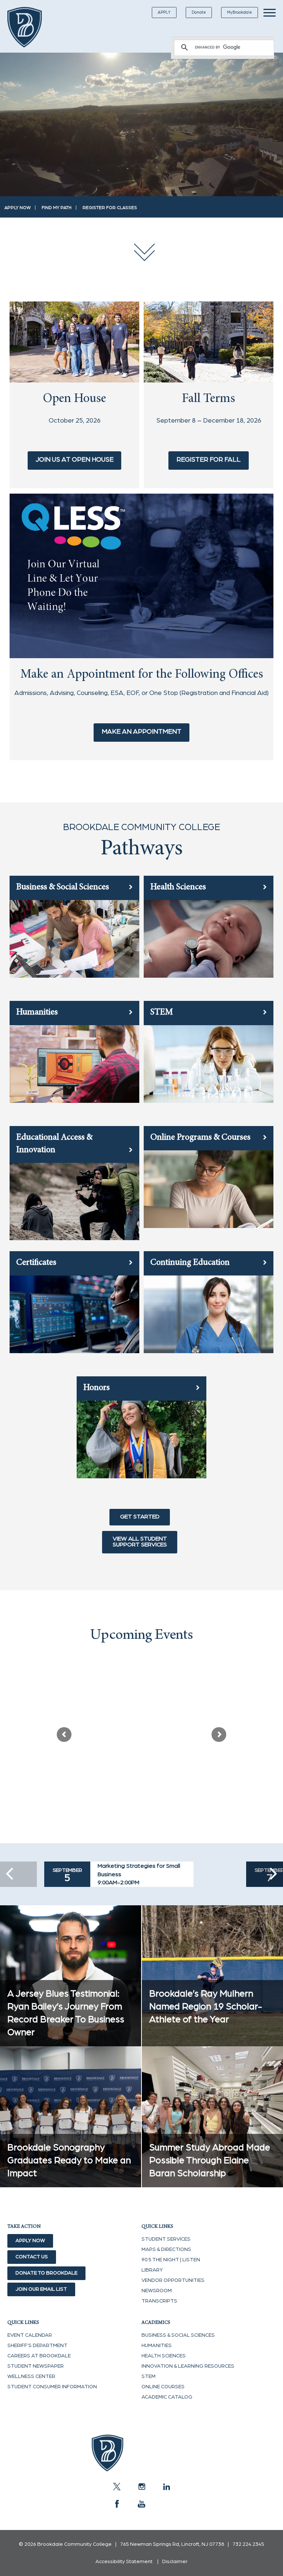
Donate (199, 12)
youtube (141, 2504)
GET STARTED (140, 1517)
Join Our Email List (41, 2289)
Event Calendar (30, 2335)
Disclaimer (175, 2562)
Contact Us (32, 2257)
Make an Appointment (141, 732)
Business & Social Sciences (178, 2335)
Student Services (166, 2239)
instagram (141, 2487)
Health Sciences (164, 2356)
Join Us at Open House (75, 460)
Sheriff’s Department (37, 2346)
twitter (117, 2487)
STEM (149, 2376)
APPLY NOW (18, 208)
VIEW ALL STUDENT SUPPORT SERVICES (140, 1542)
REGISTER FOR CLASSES (110, 208)
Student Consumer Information (52, 2387)
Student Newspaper (36, 2366)
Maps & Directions (166, 2249)
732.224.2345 (248, 2544)
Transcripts (159, 2301)
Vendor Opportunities (173, 2280)
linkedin (166, 2487)
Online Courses (163, 2387)
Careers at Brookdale (39, 2356)
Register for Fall (209, 460)
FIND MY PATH (57, 208)
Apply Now (30, 2241)
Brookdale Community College (30, 27)
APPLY (164, 12)
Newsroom (157, 2291)
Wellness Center (31, 2376)
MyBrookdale (240, 12)
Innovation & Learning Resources (188, 2366)
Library (152, 2270)
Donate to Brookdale (46, 2273)
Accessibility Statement (124, 2562)
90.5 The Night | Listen (171, 2260)
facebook (117, 2504)
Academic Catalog (167, 2397)
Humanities (157, 2346)
